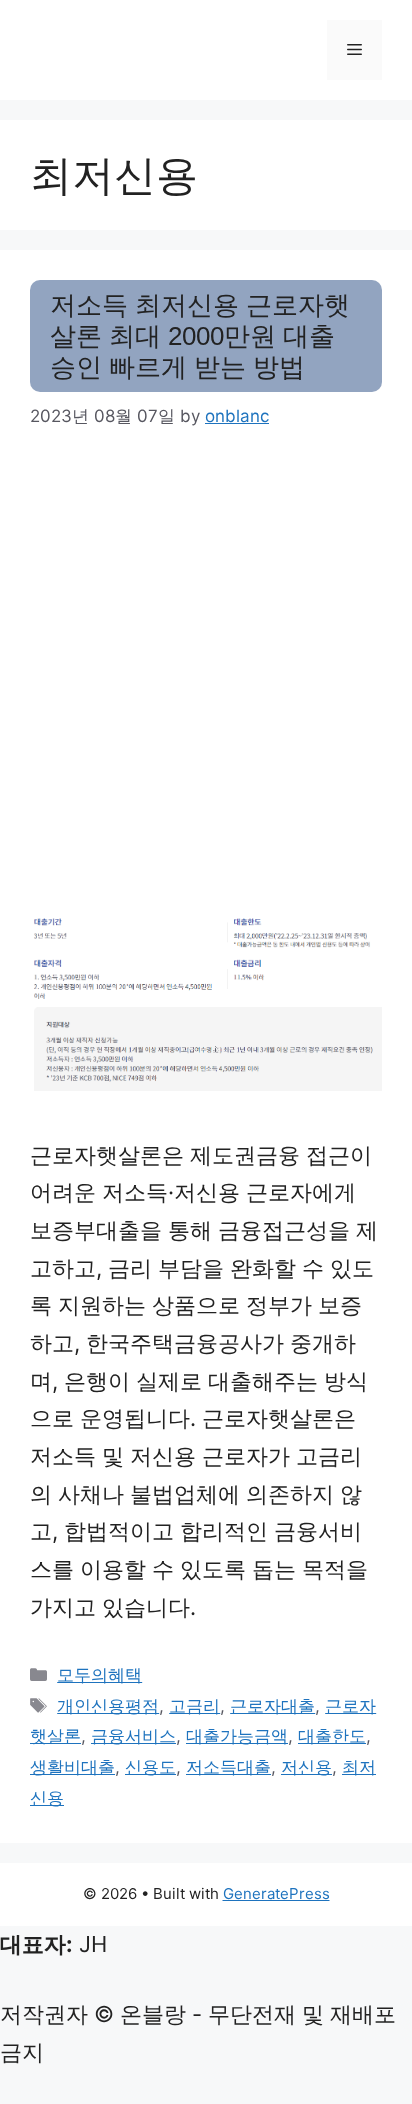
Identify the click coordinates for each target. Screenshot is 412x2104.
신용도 (150, 1767)
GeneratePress (276, 1893)
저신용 (306, 1767)
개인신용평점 (108, 1706)
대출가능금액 (237, 1736)
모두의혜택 (99, 1675)
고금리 (194, 1706)
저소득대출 (228, 1767)
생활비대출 (72, 1767)
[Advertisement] (206, 671)
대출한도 (332, 1736)
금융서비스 (133, 1736)
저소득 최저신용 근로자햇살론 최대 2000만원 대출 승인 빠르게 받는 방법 (200, 335)
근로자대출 (272, 1706)
